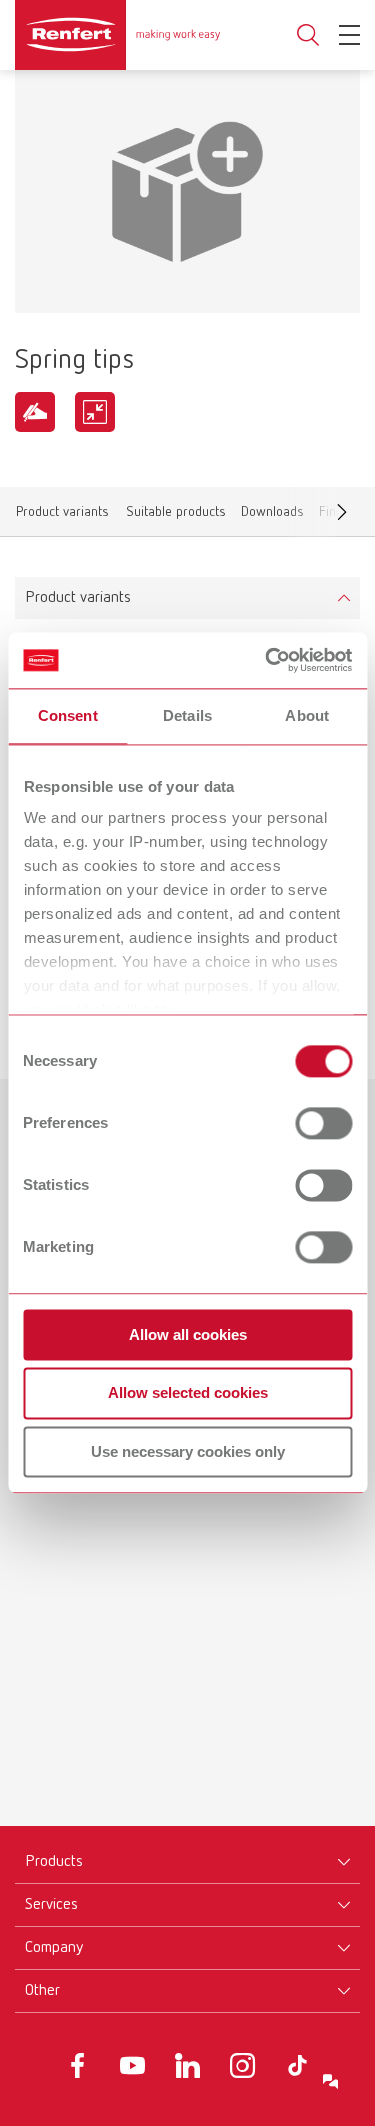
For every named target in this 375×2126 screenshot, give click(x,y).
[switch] (323, 1123)
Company (54, 1948)
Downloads (272, 515)
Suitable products (175, 515)
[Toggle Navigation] (349, 35)
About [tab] (307, 715)
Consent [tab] (68, 715)
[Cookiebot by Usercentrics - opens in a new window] (267, 660)
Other (42, 1991)
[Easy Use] (35, 412)
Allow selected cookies (188, 1393)
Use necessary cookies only (188, 1451)
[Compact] (95, 412)
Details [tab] (187, 715)
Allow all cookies (188, 1334)
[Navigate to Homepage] (117, 35)
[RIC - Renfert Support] (331, 2082)
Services (51, 1905)
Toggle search (308, 35)
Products (54, 1862)
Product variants (62, 515)
